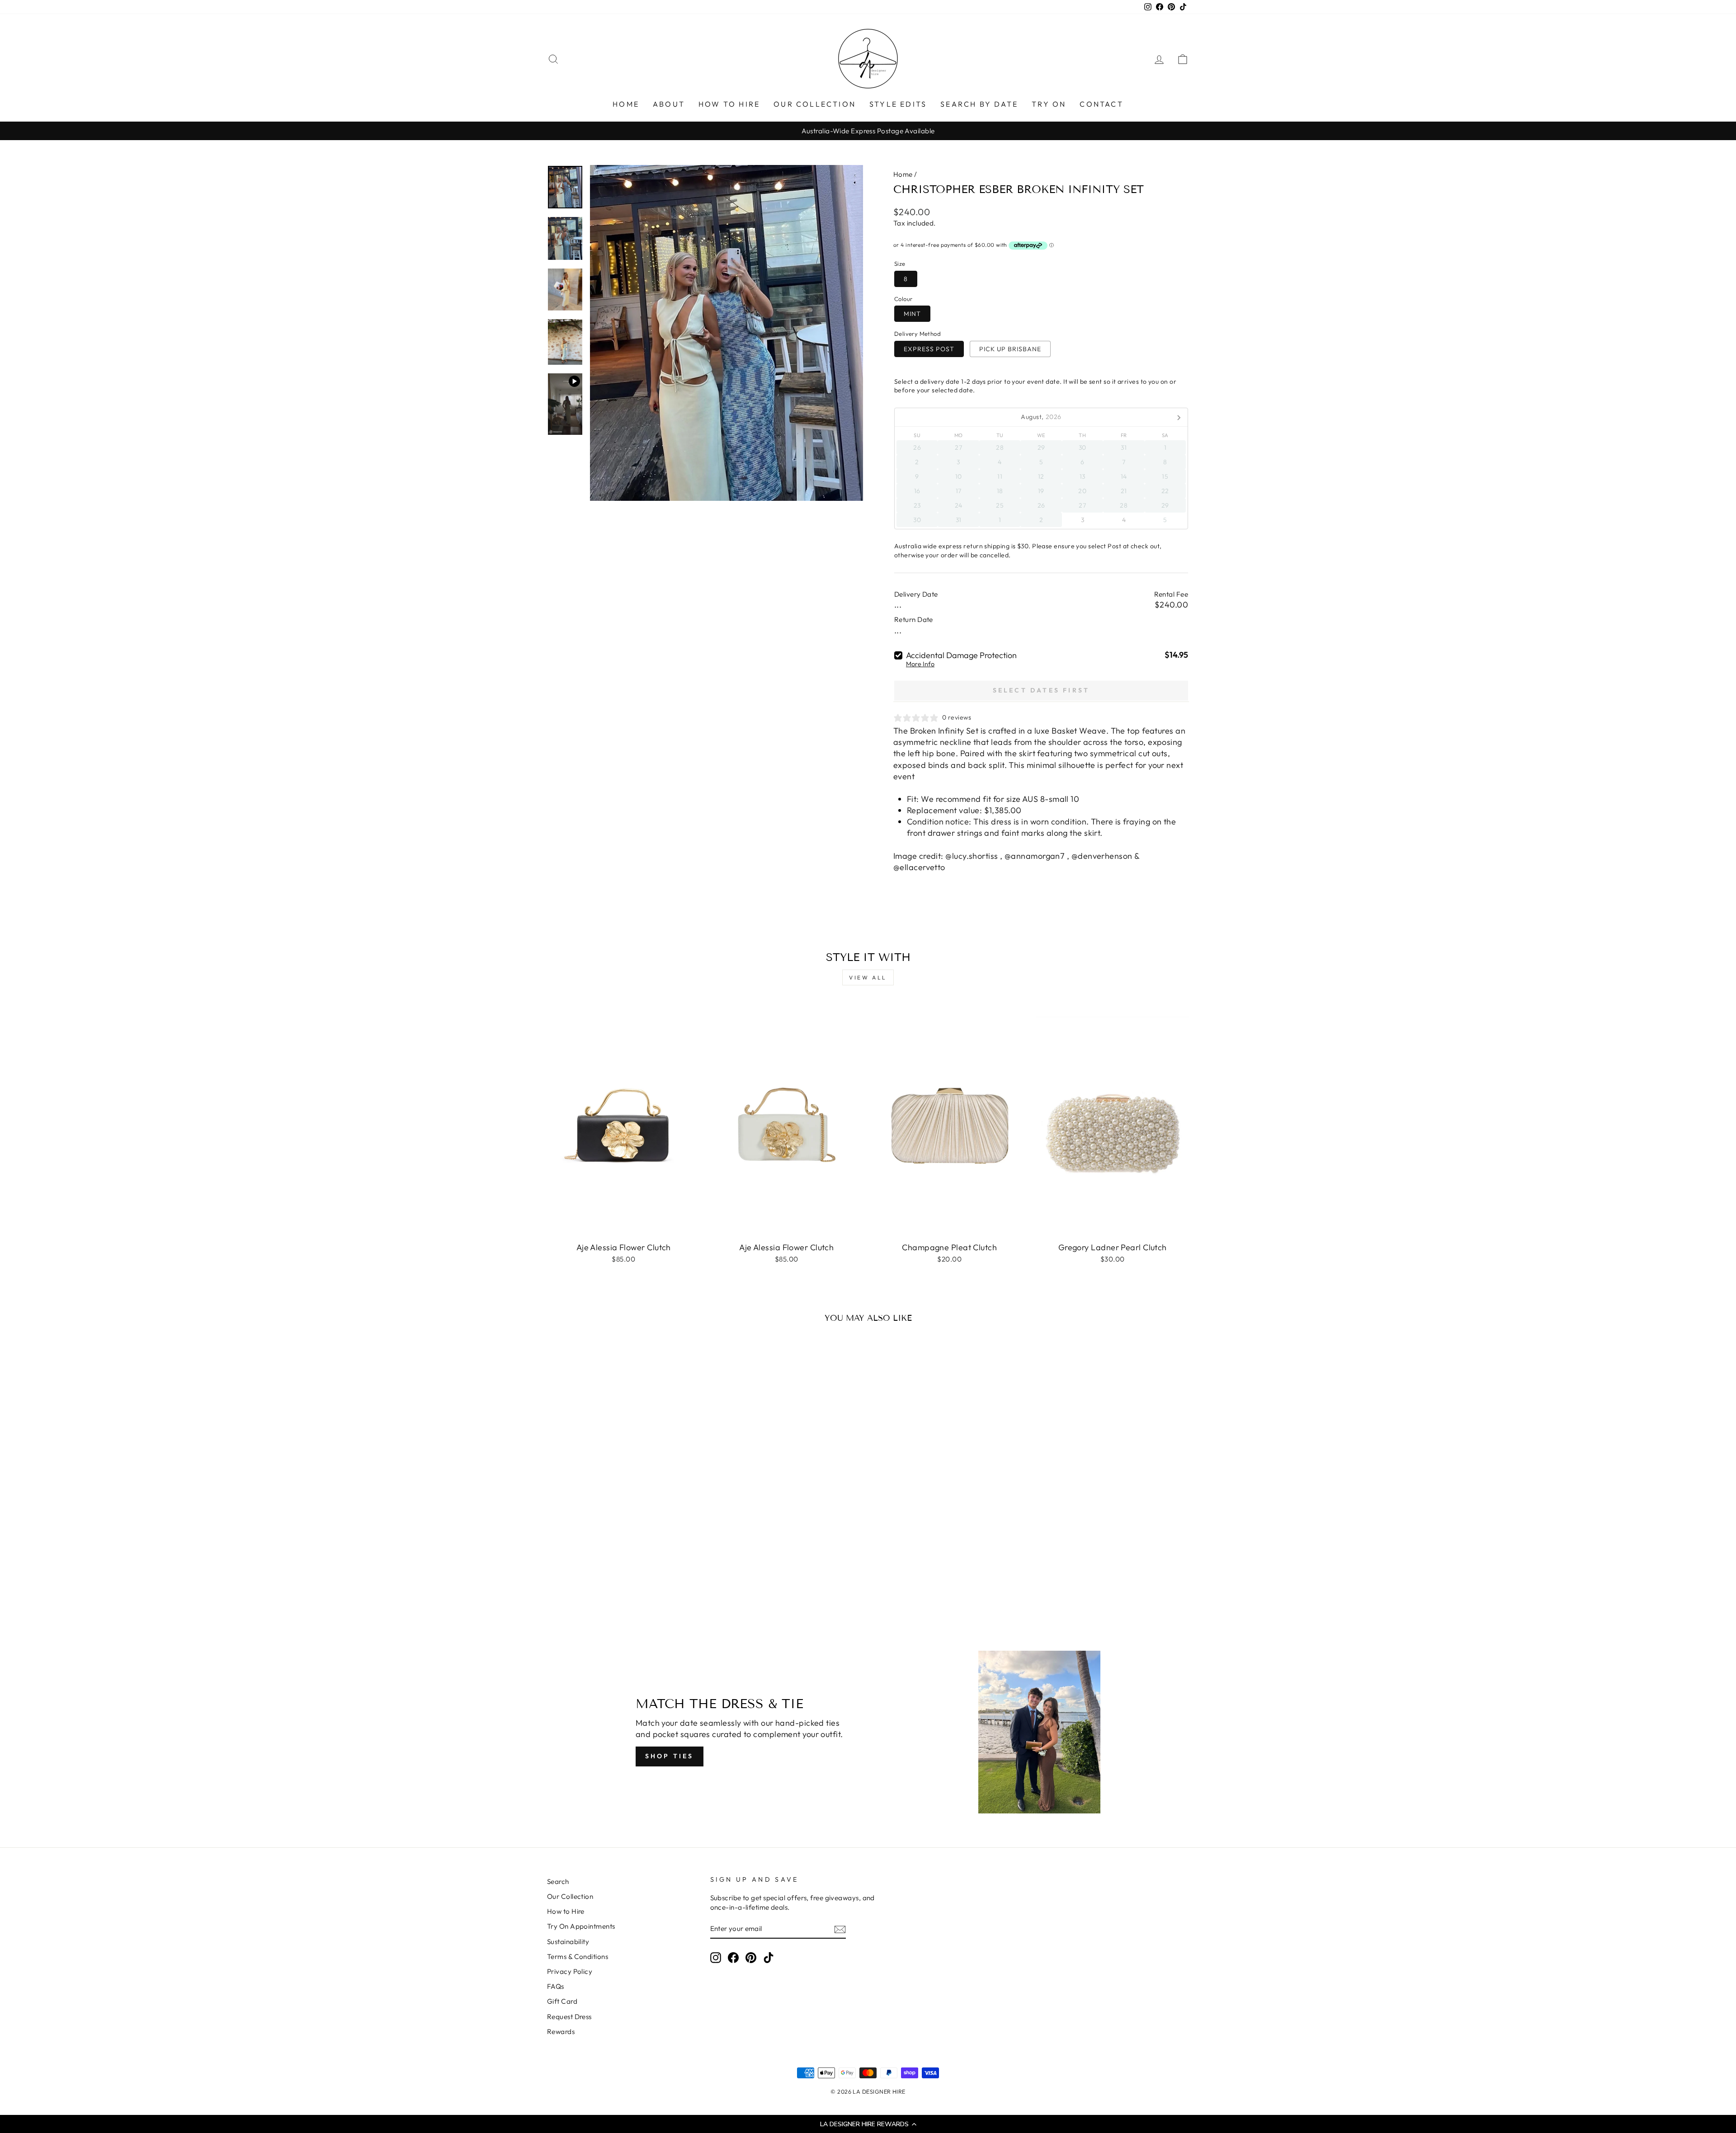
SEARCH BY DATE (979, 104)
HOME (626, 104)
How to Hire (566, 1911)
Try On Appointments (581, 1926)
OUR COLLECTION (815, 104)
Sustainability (568, 1942)
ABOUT (669, 104)
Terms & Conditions (578, 1956)
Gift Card (562, 2001)
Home (903, 174)
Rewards (561, 2032)
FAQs (556, 1986)
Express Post (929, 349)
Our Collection (570, 1896)
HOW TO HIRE (729, 104)
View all (868, 977)
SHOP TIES (670, 1756)
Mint (912, 314)
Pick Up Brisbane (1010, 349)
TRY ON (1049, 104)
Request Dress (569, 2017)
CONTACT (1101, 104)
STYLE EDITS (898, 104)
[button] (868, 2124)
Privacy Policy (570, 1971)
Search (558, 1881)
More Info (920, 664)
